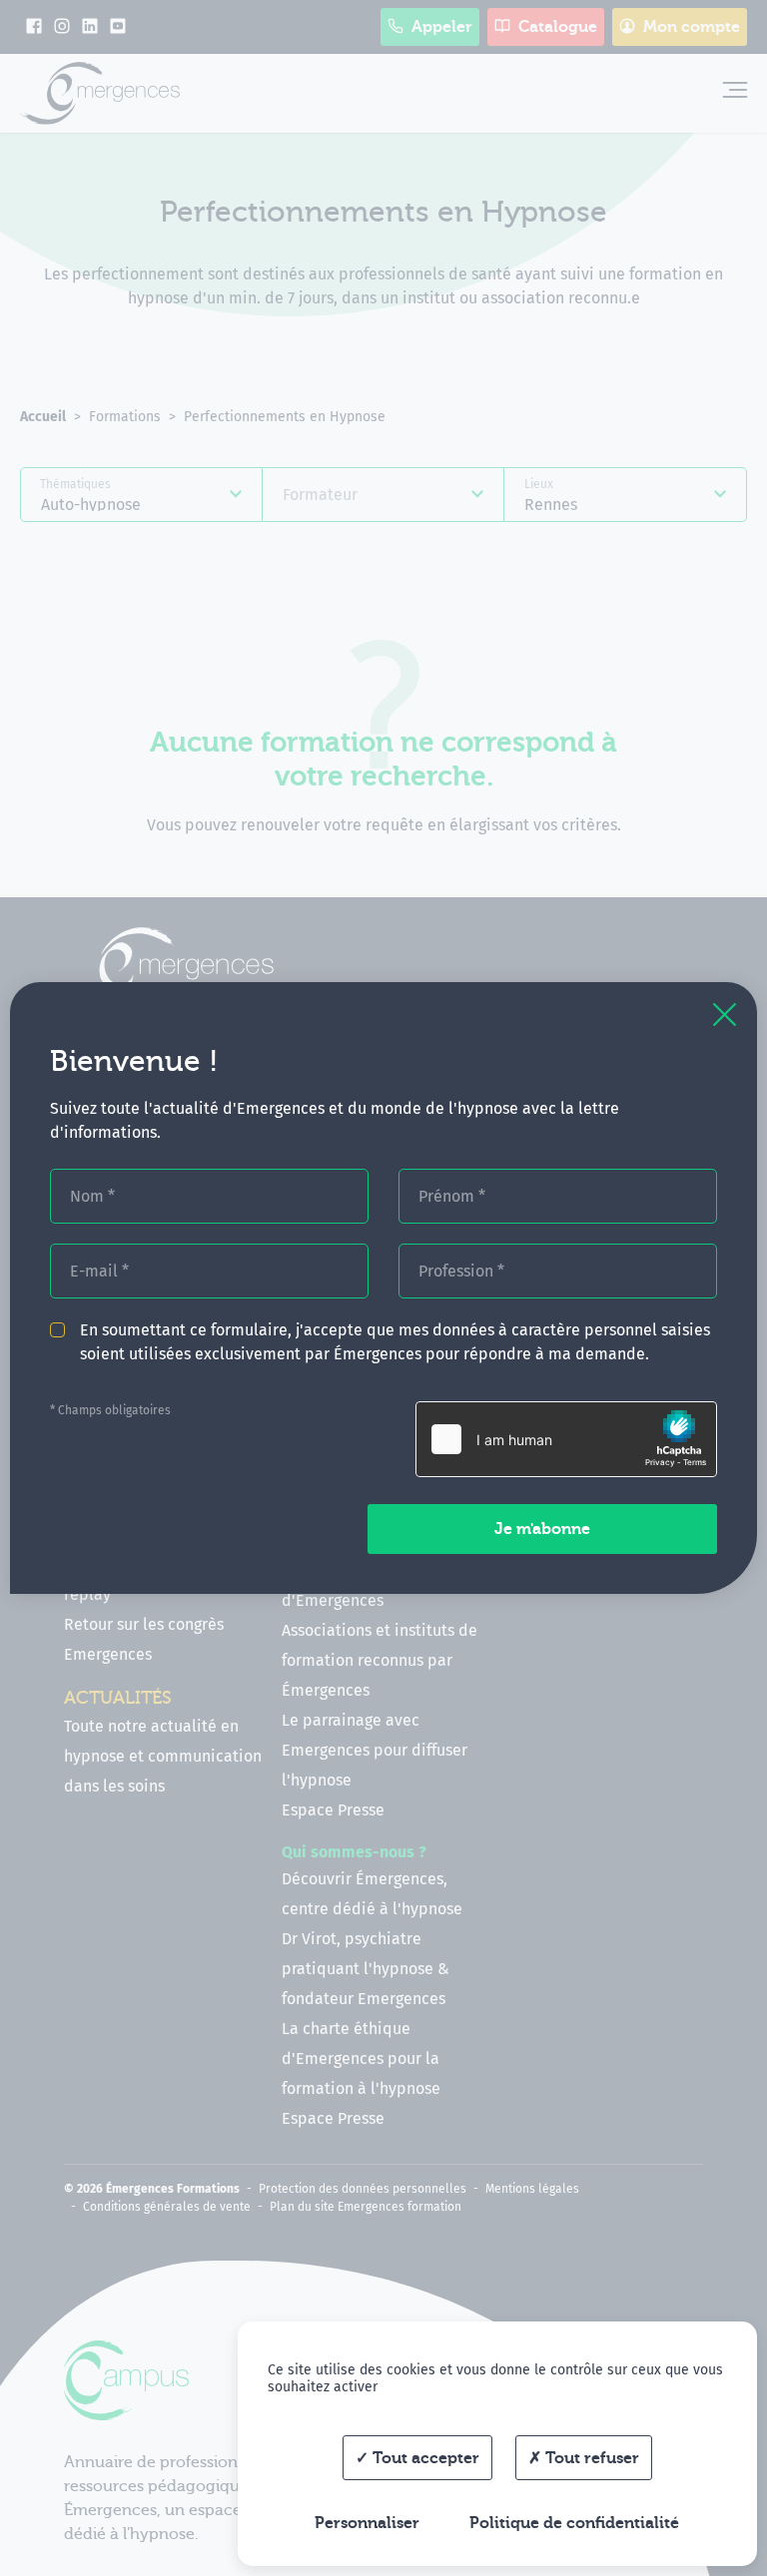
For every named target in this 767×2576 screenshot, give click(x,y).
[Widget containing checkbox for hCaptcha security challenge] (566, 1439)
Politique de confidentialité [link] (574, 2523)
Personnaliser (367, 2523)
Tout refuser (590, 2458)
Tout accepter (424, 2458)
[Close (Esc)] (725, 1015)
